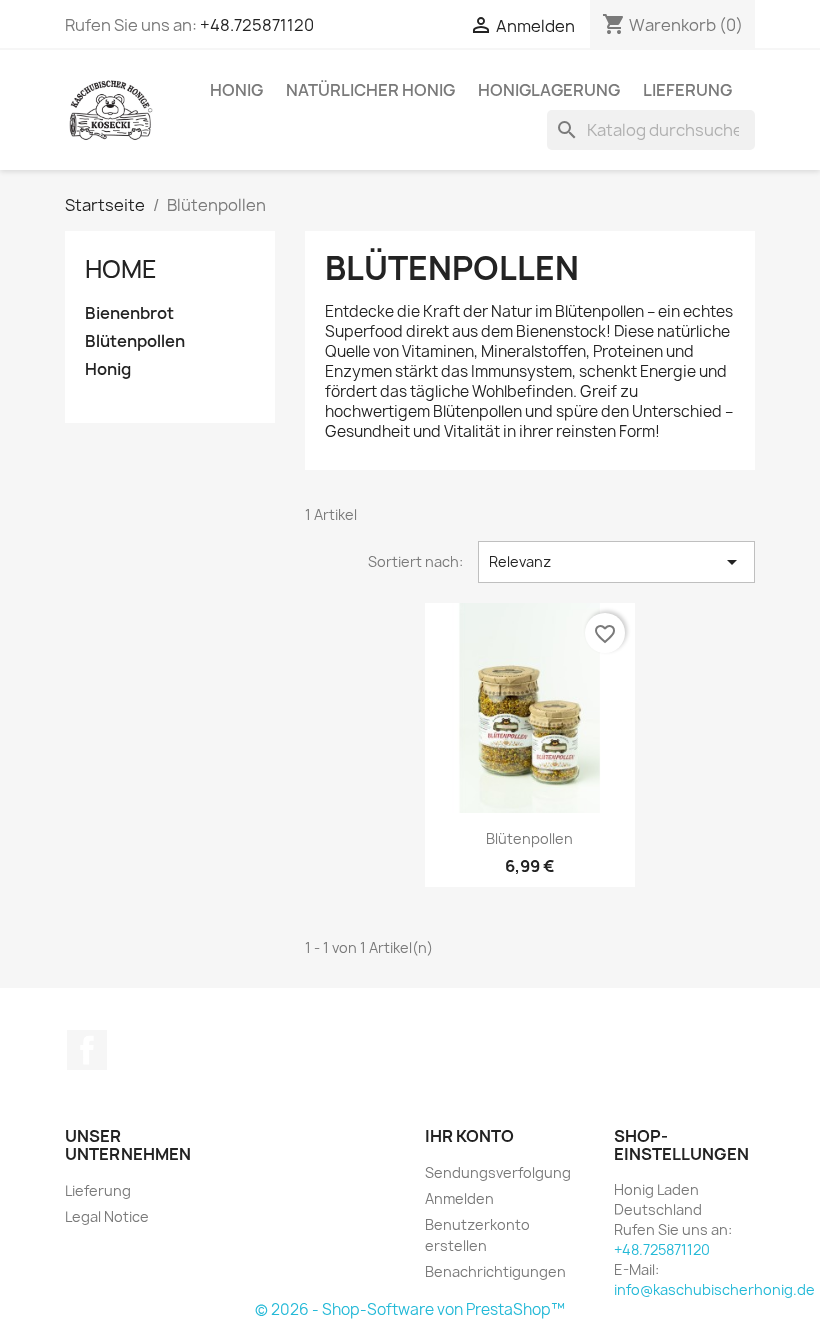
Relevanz (616, 562)
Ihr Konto (469, 1136)
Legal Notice (107, 1216)
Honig (236, 90)
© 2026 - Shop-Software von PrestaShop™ (410, 1309)
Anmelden (459, 1198)
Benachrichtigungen (495, 1271)
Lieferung (687, 90)
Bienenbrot (129, 313)
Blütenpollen (135, 341)
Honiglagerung (549, 90)
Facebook (87, 1050)
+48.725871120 (257, 25)
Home (121, 269)
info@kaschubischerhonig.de (714, 1289)
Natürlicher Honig (370, 90)
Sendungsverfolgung (498, 1172)
